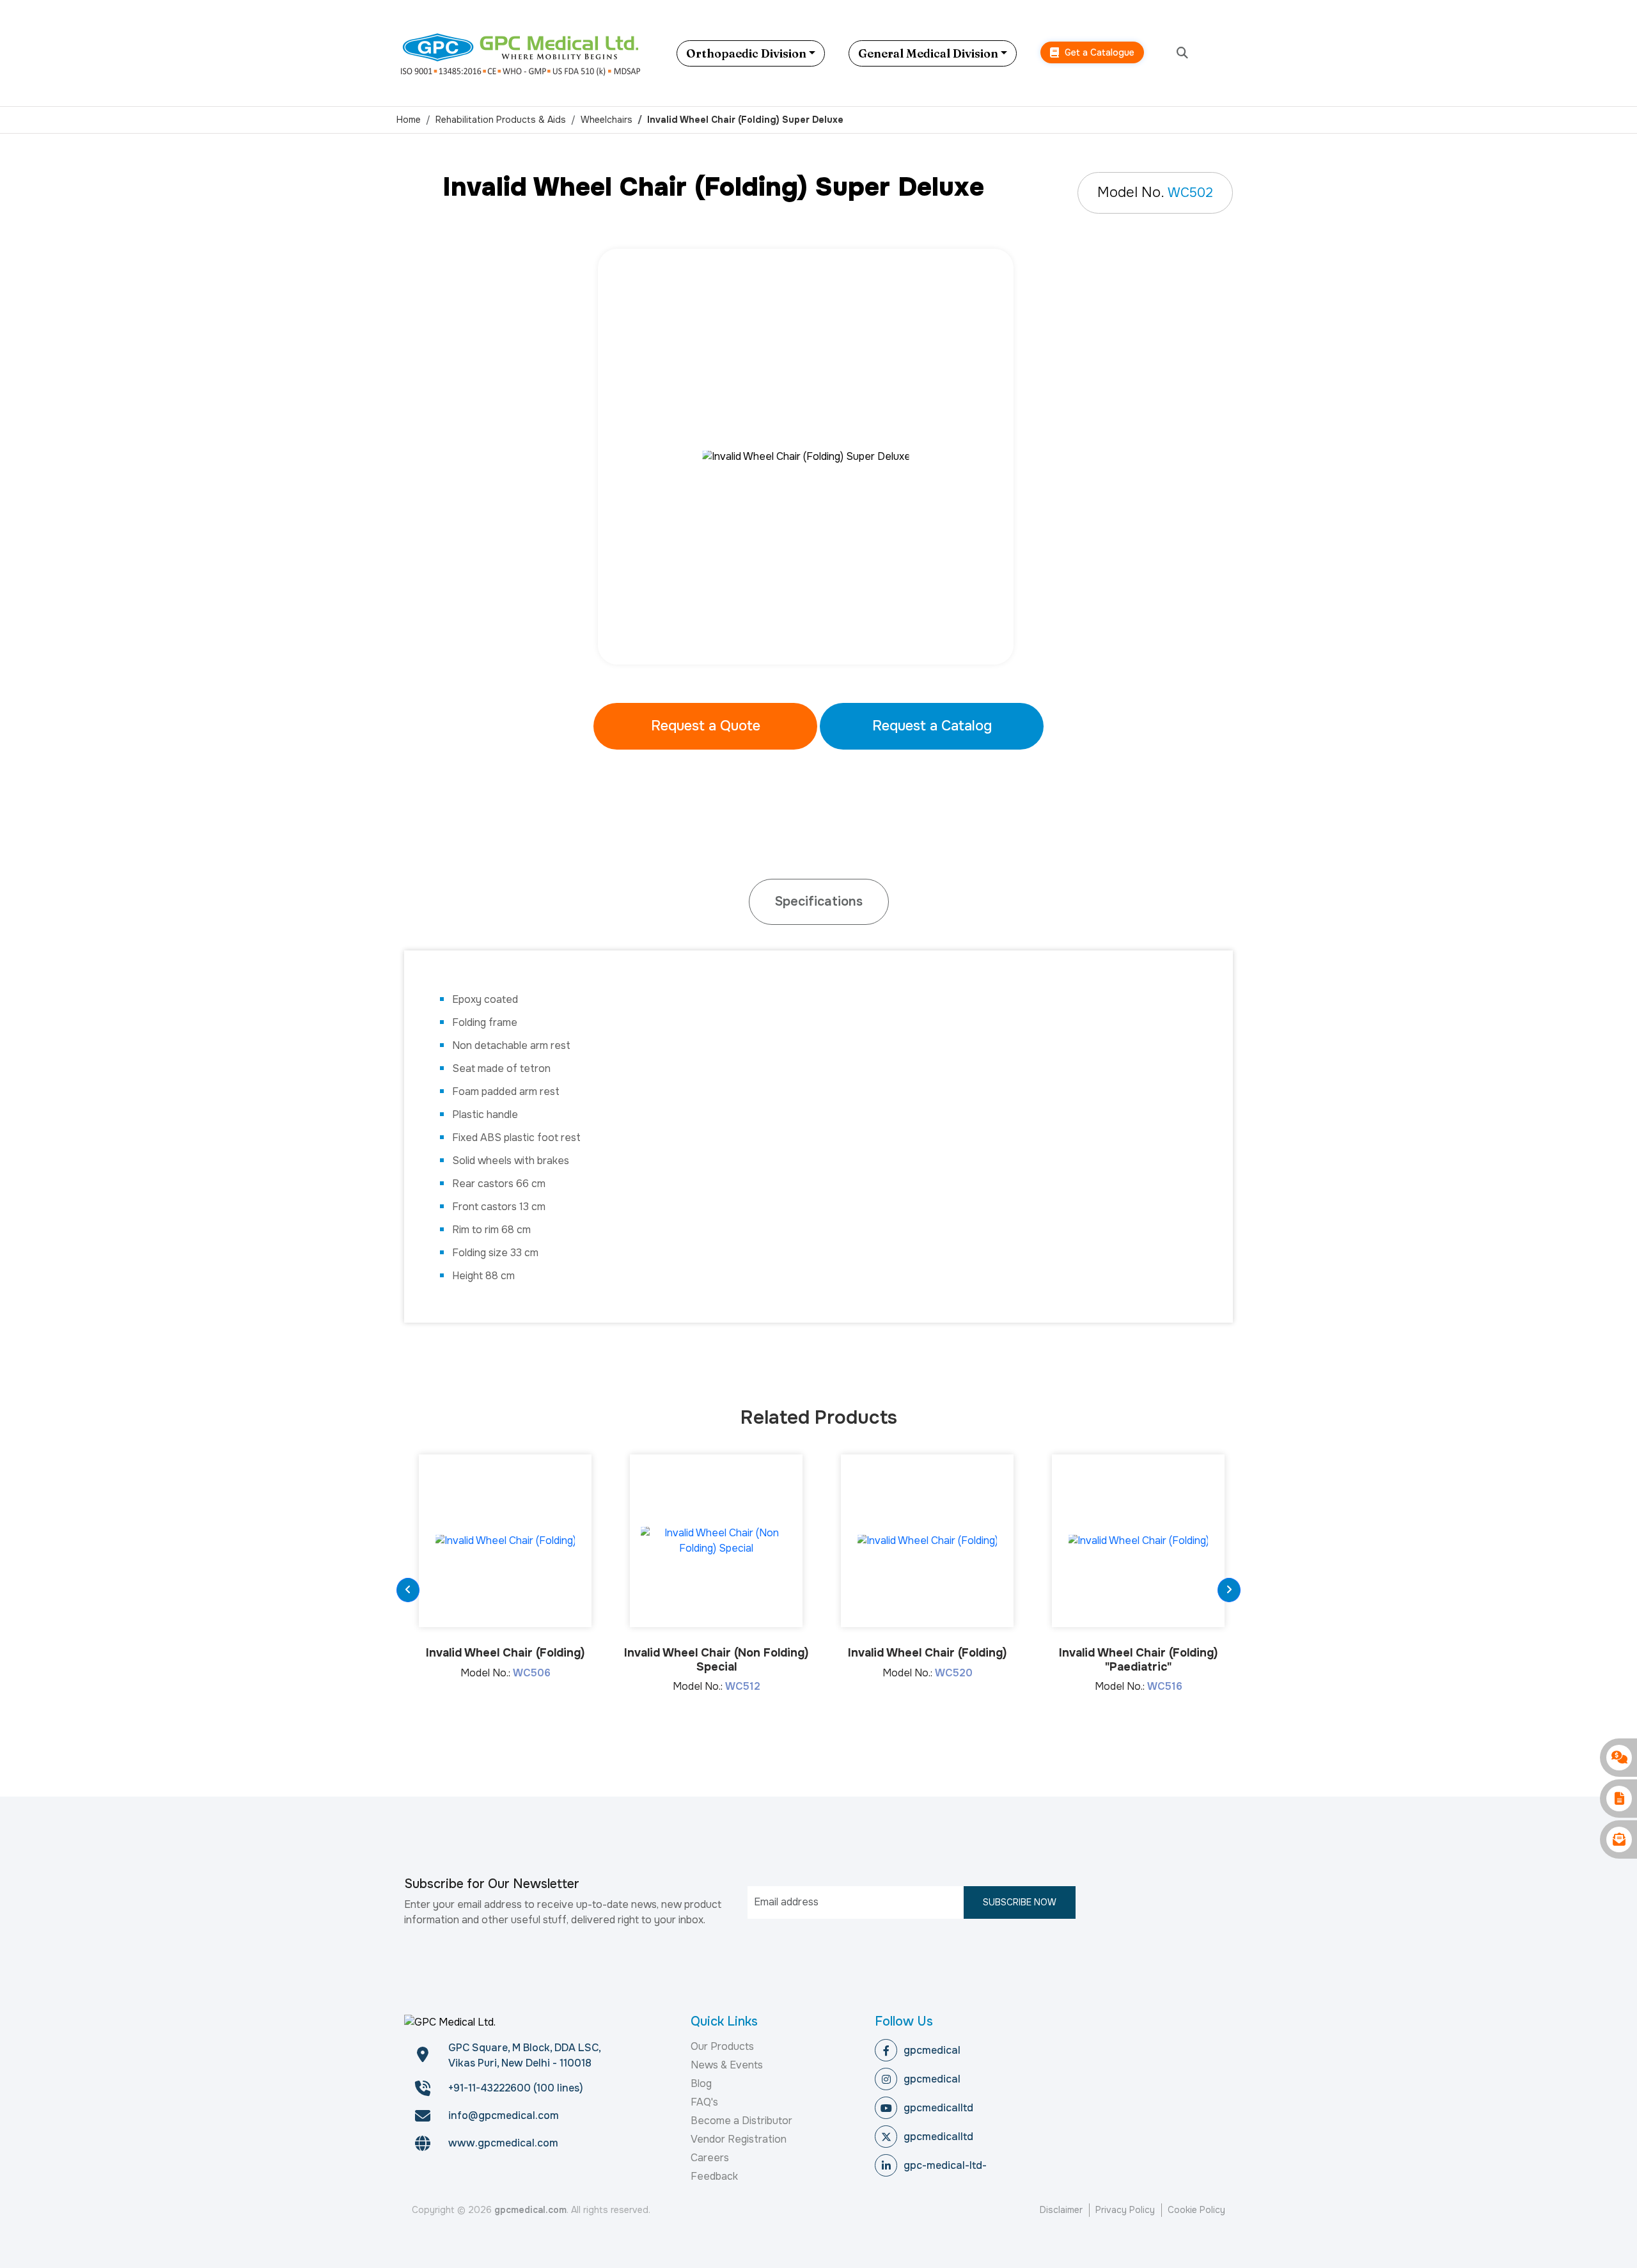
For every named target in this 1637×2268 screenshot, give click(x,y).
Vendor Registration (739, 2139)
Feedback (714, 2176)
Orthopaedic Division (746, 53)
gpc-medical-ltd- (945, 2165)
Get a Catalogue (1098, 52)
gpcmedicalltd (938, 2108)
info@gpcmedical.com (504, 2115)
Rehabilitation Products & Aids (501, 120)
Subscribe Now (1020, 1902)
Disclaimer (1061, 2210)
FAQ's (704, 2102)
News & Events (727, 2065)
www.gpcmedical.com (503, 2143)
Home (409, 120)
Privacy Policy (1125, 2210)
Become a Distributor (741, 2121)
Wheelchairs (607, 120)
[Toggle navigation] (1231, 53)
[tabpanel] (818, 457)
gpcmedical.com (530, 2210)
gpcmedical (932, 2050)
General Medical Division (928, 53)
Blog (701, 2083)
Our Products (722, 2046)
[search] (1182, 53)
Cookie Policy (1196, 2210)
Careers (710, 2158)
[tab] (819, 902)
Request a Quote (706, 726)
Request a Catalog (932, 726)
